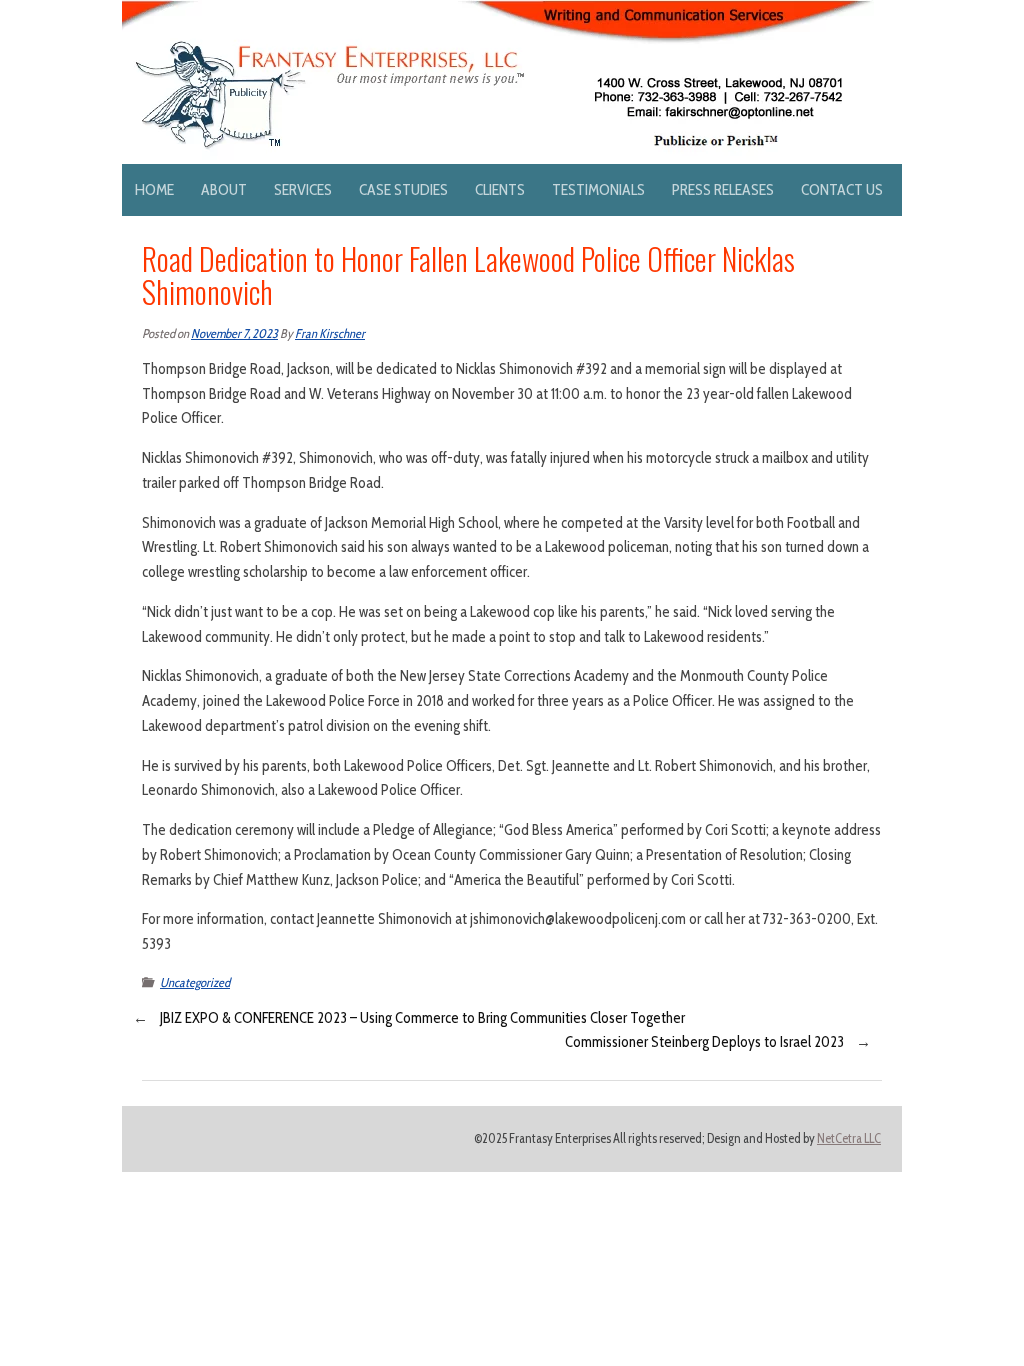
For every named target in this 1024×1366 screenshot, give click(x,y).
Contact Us (842, 189)
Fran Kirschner (330, 333)
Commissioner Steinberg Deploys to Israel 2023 (704, 1042)
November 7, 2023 (234, 333)
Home (154, 189)
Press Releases (723, 189)
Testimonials (598, 189)
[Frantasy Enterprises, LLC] (498, 12)
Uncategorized (195, 982)
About (224, 189)
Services (303, 189)
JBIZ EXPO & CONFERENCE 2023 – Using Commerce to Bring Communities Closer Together (422, 1018)
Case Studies (403, 189)
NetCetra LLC (849, 1138)
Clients (500, 189)
